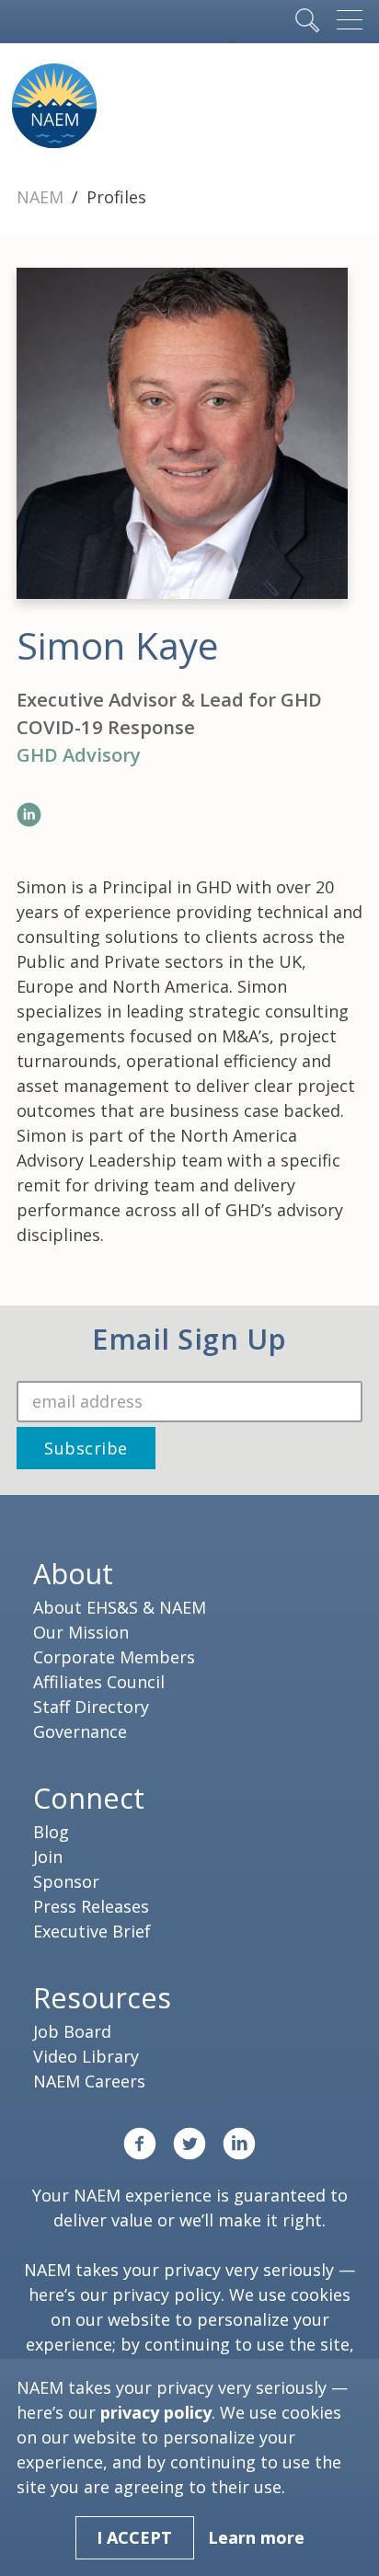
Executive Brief (92, 1931)
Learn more (256, 2537)
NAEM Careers (89, 2081)
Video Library (86, 2056)
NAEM (42, 197)
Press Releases (91, 1906)
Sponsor (66, 1881)
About (73, 1573)
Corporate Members (114, 1657)
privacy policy (167, 2294)
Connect (89, 1798)
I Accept (134, 2537)
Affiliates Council (99, 1682)
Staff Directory (91, 1707)
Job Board (72, 2031)
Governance (80, 1731)
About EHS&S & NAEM (120, 1607)
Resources (102, 1997)
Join (48, 1857)
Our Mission (81, 1632)
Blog (51, 1832)
